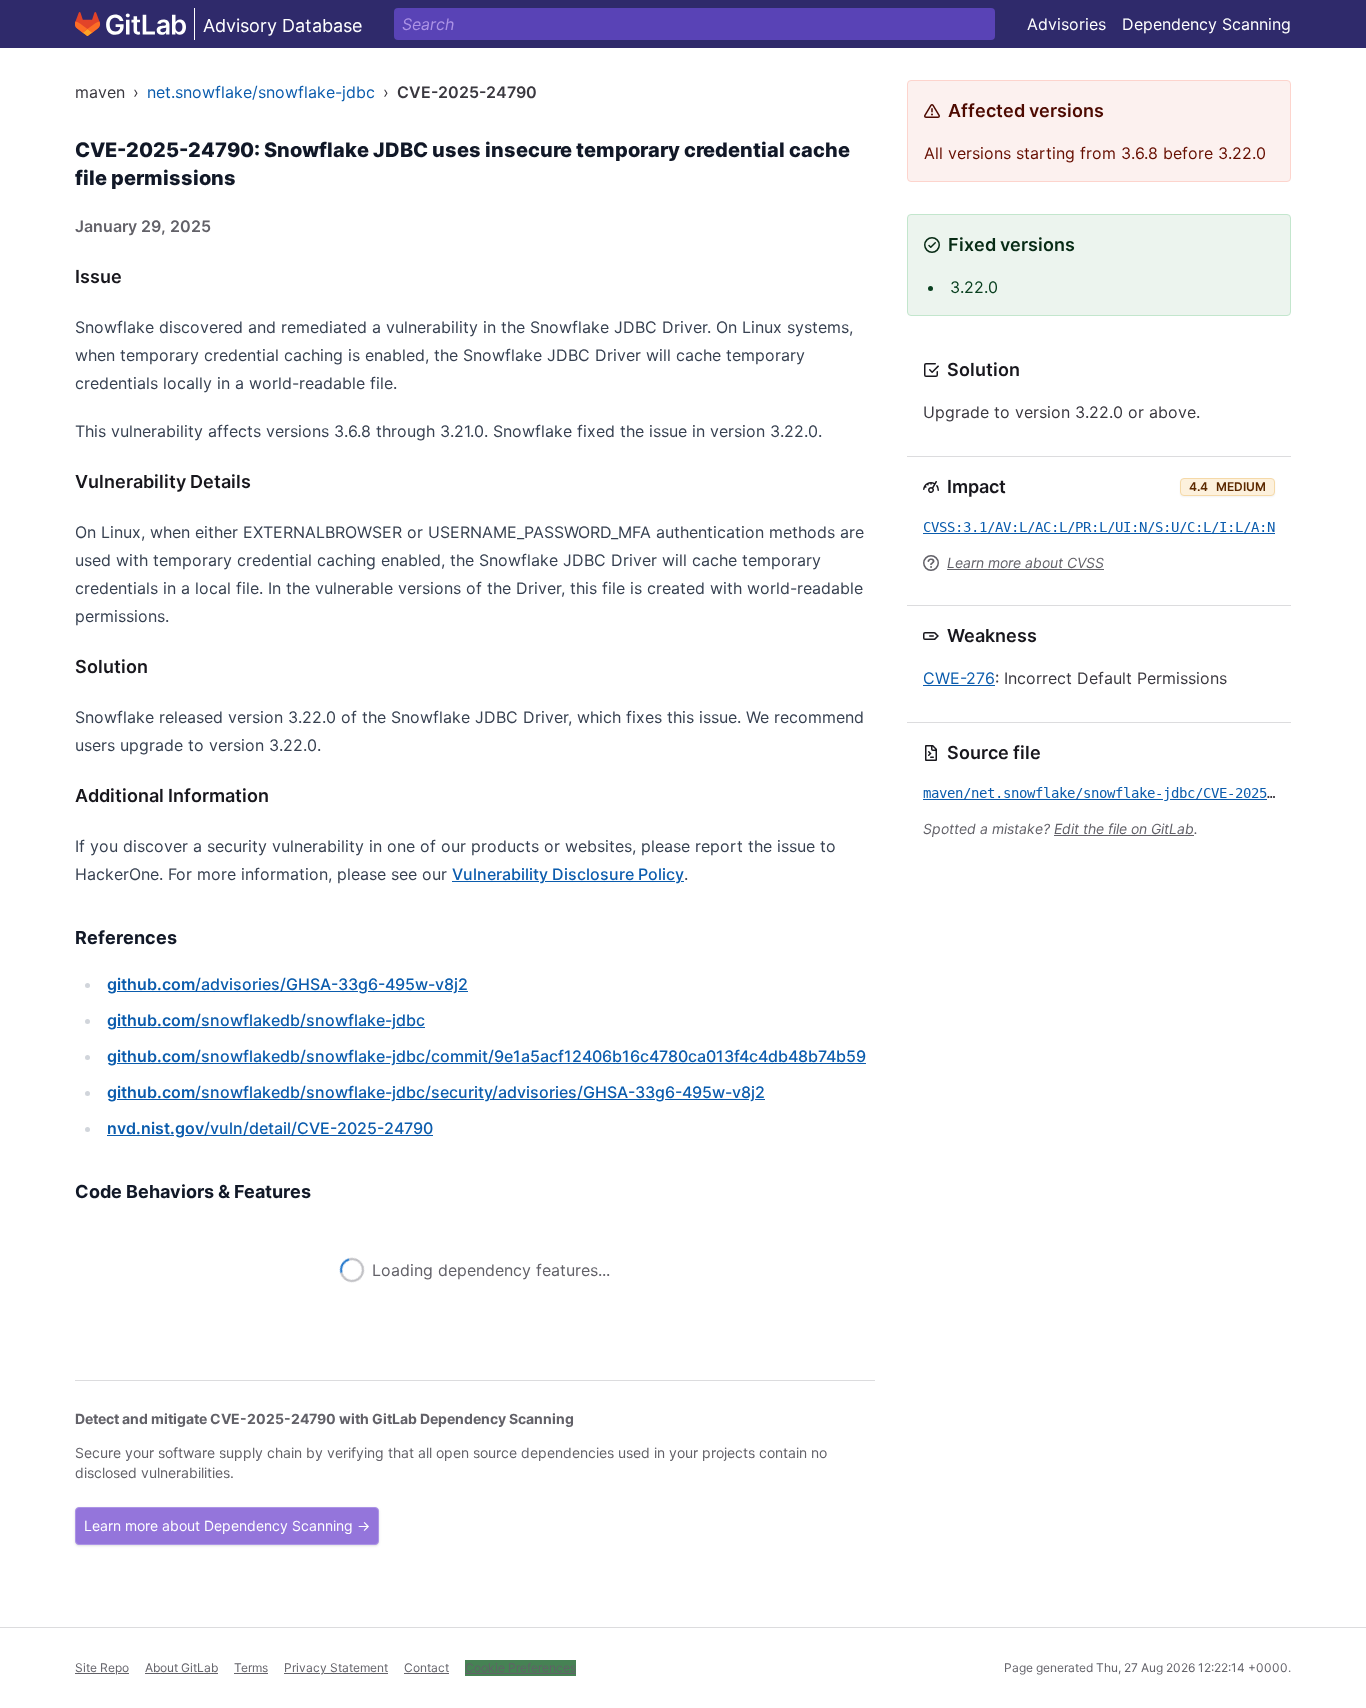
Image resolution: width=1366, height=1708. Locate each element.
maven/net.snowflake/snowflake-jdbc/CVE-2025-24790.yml (1135, 793)
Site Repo (102, 1667)
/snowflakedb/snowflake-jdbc (266, 1020)
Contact (426, 1667)
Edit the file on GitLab (1124, 828)
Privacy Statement (336, 1667)
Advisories (1066, 24)
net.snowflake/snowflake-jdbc (261, 92)
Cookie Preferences (520, 1667)
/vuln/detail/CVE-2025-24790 (270, 1128)
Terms (251, 1667)
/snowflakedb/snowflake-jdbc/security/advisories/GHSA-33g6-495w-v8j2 (436, 1092)
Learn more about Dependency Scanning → (227, 1525)
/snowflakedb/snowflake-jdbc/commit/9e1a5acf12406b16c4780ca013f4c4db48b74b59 (486, 1056)
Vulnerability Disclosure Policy (568, 874)
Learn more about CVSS (1025, 562)
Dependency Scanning (1206, 24)
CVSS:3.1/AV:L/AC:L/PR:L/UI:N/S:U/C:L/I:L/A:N (1099, 527)
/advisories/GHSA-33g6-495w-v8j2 (287, 984)
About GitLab (181, 1667)
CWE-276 (959, 678)
